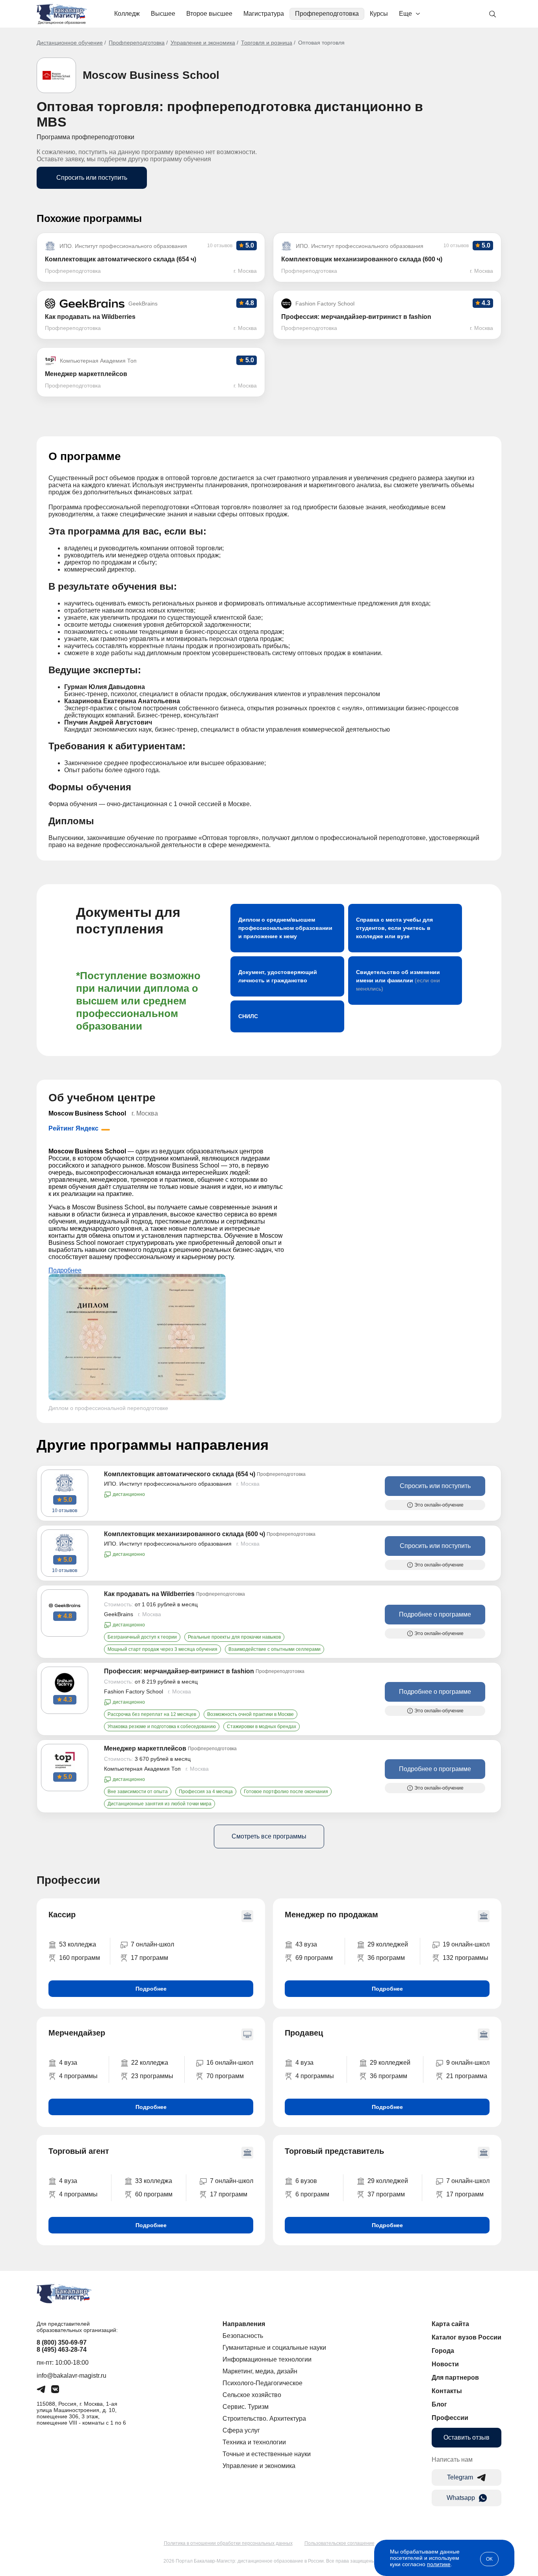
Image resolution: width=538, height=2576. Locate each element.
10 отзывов (65, 1511)
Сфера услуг (241, 2430)
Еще (405, 14)
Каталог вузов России (467, 2337)
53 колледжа (78, 1944)
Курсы (379, 14)
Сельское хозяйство (252, 2395)
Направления (244, 2324)
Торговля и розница (267, 43)
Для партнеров (455, 2378)
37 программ (386, 2194)
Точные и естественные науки (267, 2454)
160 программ (80, 1958)
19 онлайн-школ (466, 1944)
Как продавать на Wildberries (149, 1594)
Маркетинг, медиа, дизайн (260, 2371)
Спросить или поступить (92, 178)
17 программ (149, 1958)
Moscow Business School (151, 75)
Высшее (163, 14)
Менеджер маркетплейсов (145, 1748)
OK (489, 2559)
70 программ (225, 2076)
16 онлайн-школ (230, 2063)
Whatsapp (461, 2498)
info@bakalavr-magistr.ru (71, 2376)
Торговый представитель (334, 2151)
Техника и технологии (254, 2442)
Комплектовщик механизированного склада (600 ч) (185, 1534)
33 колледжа (154, 2181)
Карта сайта (450, 2324)
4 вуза (68, 2063)
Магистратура (264, 14)
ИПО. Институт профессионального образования (168, 1484)
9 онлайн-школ (468, 2063)
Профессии (450, 2418)
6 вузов (306, 2181)
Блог (439, 2404)
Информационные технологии (267, 2359)
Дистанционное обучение (70, 43)
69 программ (314, 1958)
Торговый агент (79, 2151)
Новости (445, 2364)
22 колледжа (150, 2063)
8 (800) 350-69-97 (62, 2342)
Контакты (447, 2391)
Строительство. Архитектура (264, 2419)
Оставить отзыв (467, 2437)
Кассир (62, 1915)
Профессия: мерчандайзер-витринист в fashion (179, 1671)
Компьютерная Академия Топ (142, 1769)
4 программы (78, 2076)
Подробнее (65, 1270)
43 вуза (306, 1944)
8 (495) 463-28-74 (62, 2350)
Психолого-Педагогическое (263, 2383)
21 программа (467, 2076)
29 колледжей (388, 1944)
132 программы (466, 1958)
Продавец (304, 2033)
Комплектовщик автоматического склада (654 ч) (180, 1474)
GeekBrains (119, 1614)
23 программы (152, 2076)
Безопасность (243, 2336)
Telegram (460, 2477)
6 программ (312, 2194)
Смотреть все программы (269, 1836)
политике (439, 2564)
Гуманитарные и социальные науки (274, 2348)
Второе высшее (209, 14)
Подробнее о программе (435, 1614)
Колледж (127, 14)
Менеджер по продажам (331, 1915)
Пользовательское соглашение (339, 2543)
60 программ (154, 2194)
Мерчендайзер (77, 2033)
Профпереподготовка (327, 14)
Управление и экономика (203, 43)
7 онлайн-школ (152, 1944)
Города (443, 2351)
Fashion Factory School (134, 1691)
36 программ (386, 1958)
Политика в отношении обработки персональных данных (228, 2543)
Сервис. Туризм (246, 2407)
